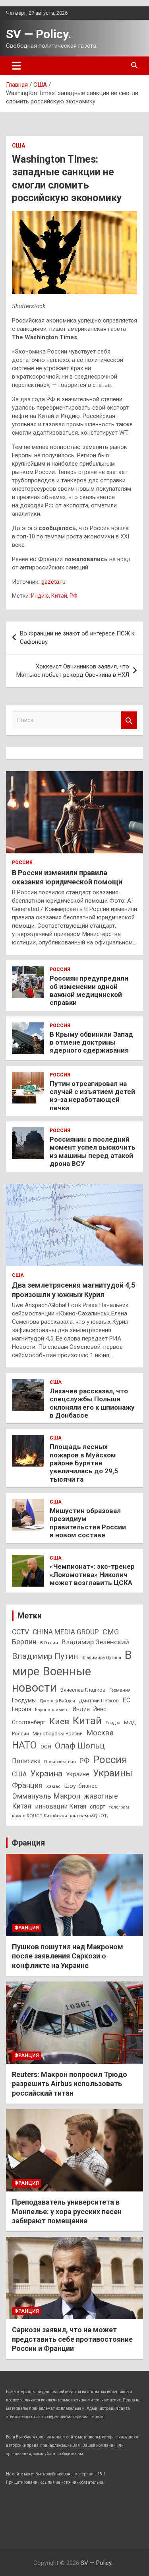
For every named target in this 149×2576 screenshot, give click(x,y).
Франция (27, 1785)
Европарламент (52, 1710)
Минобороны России (58, 1734)
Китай (59, 596)
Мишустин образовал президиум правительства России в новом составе (88, 1523)
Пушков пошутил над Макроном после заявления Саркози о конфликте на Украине (68, 1956)
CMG (111, 1632)
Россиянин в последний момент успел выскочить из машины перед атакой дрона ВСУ (93, 1151)
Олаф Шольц (80, 1746)
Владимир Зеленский (95, 1642)
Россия (22, 863)
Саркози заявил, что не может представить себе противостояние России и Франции (72, 2339)
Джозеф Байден (57, 1701)
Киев (59, 1721)
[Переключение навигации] (16, 66)
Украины (113, 1773)
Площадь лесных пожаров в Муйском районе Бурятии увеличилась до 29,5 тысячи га (84, 1463)
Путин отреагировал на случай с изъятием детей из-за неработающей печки (92, 1096)
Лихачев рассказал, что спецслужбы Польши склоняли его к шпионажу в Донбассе (92, 1403)
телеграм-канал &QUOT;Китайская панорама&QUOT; (71, 1811)
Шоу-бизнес (81, 1786)
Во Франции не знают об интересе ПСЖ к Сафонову (77, 638)
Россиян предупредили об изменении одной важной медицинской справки (89, 990)
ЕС (126, 1700)
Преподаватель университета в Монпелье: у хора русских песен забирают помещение (67, 2211)
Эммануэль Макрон (46, 1796)
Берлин (24, 1642)
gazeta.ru (53, 582)
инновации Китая (61, 1806)
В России (49, 1643)
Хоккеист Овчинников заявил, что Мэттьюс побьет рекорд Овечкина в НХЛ (73, 671)
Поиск (129, 720)
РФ (74, 596)
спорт (98, 1807)
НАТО (24, 1745)
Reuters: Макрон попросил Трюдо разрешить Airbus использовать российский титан (70, 2084)
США (18, 146)
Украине (78, 1774)
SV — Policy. (39, 34)
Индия (81, 1709)
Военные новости (51, 1679)
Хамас (53, 1786)
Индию (40, 596)
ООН (46, 1747)
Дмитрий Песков (99, 1701)
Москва (100, 1733)
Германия (120, 1690)
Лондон (113, 1723)
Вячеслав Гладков (83, 1690)
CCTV (20, 1632)
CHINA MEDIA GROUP (66, 1632)
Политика (26, 1761)
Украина (46, 1774)
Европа (22, 1709)
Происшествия (60, 1762)
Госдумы (24, 1700)
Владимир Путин (45, 1656)
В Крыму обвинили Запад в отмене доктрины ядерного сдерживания (91, 1042)
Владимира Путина (101, 1658)
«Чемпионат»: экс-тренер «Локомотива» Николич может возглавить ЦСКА (92, 1575)
